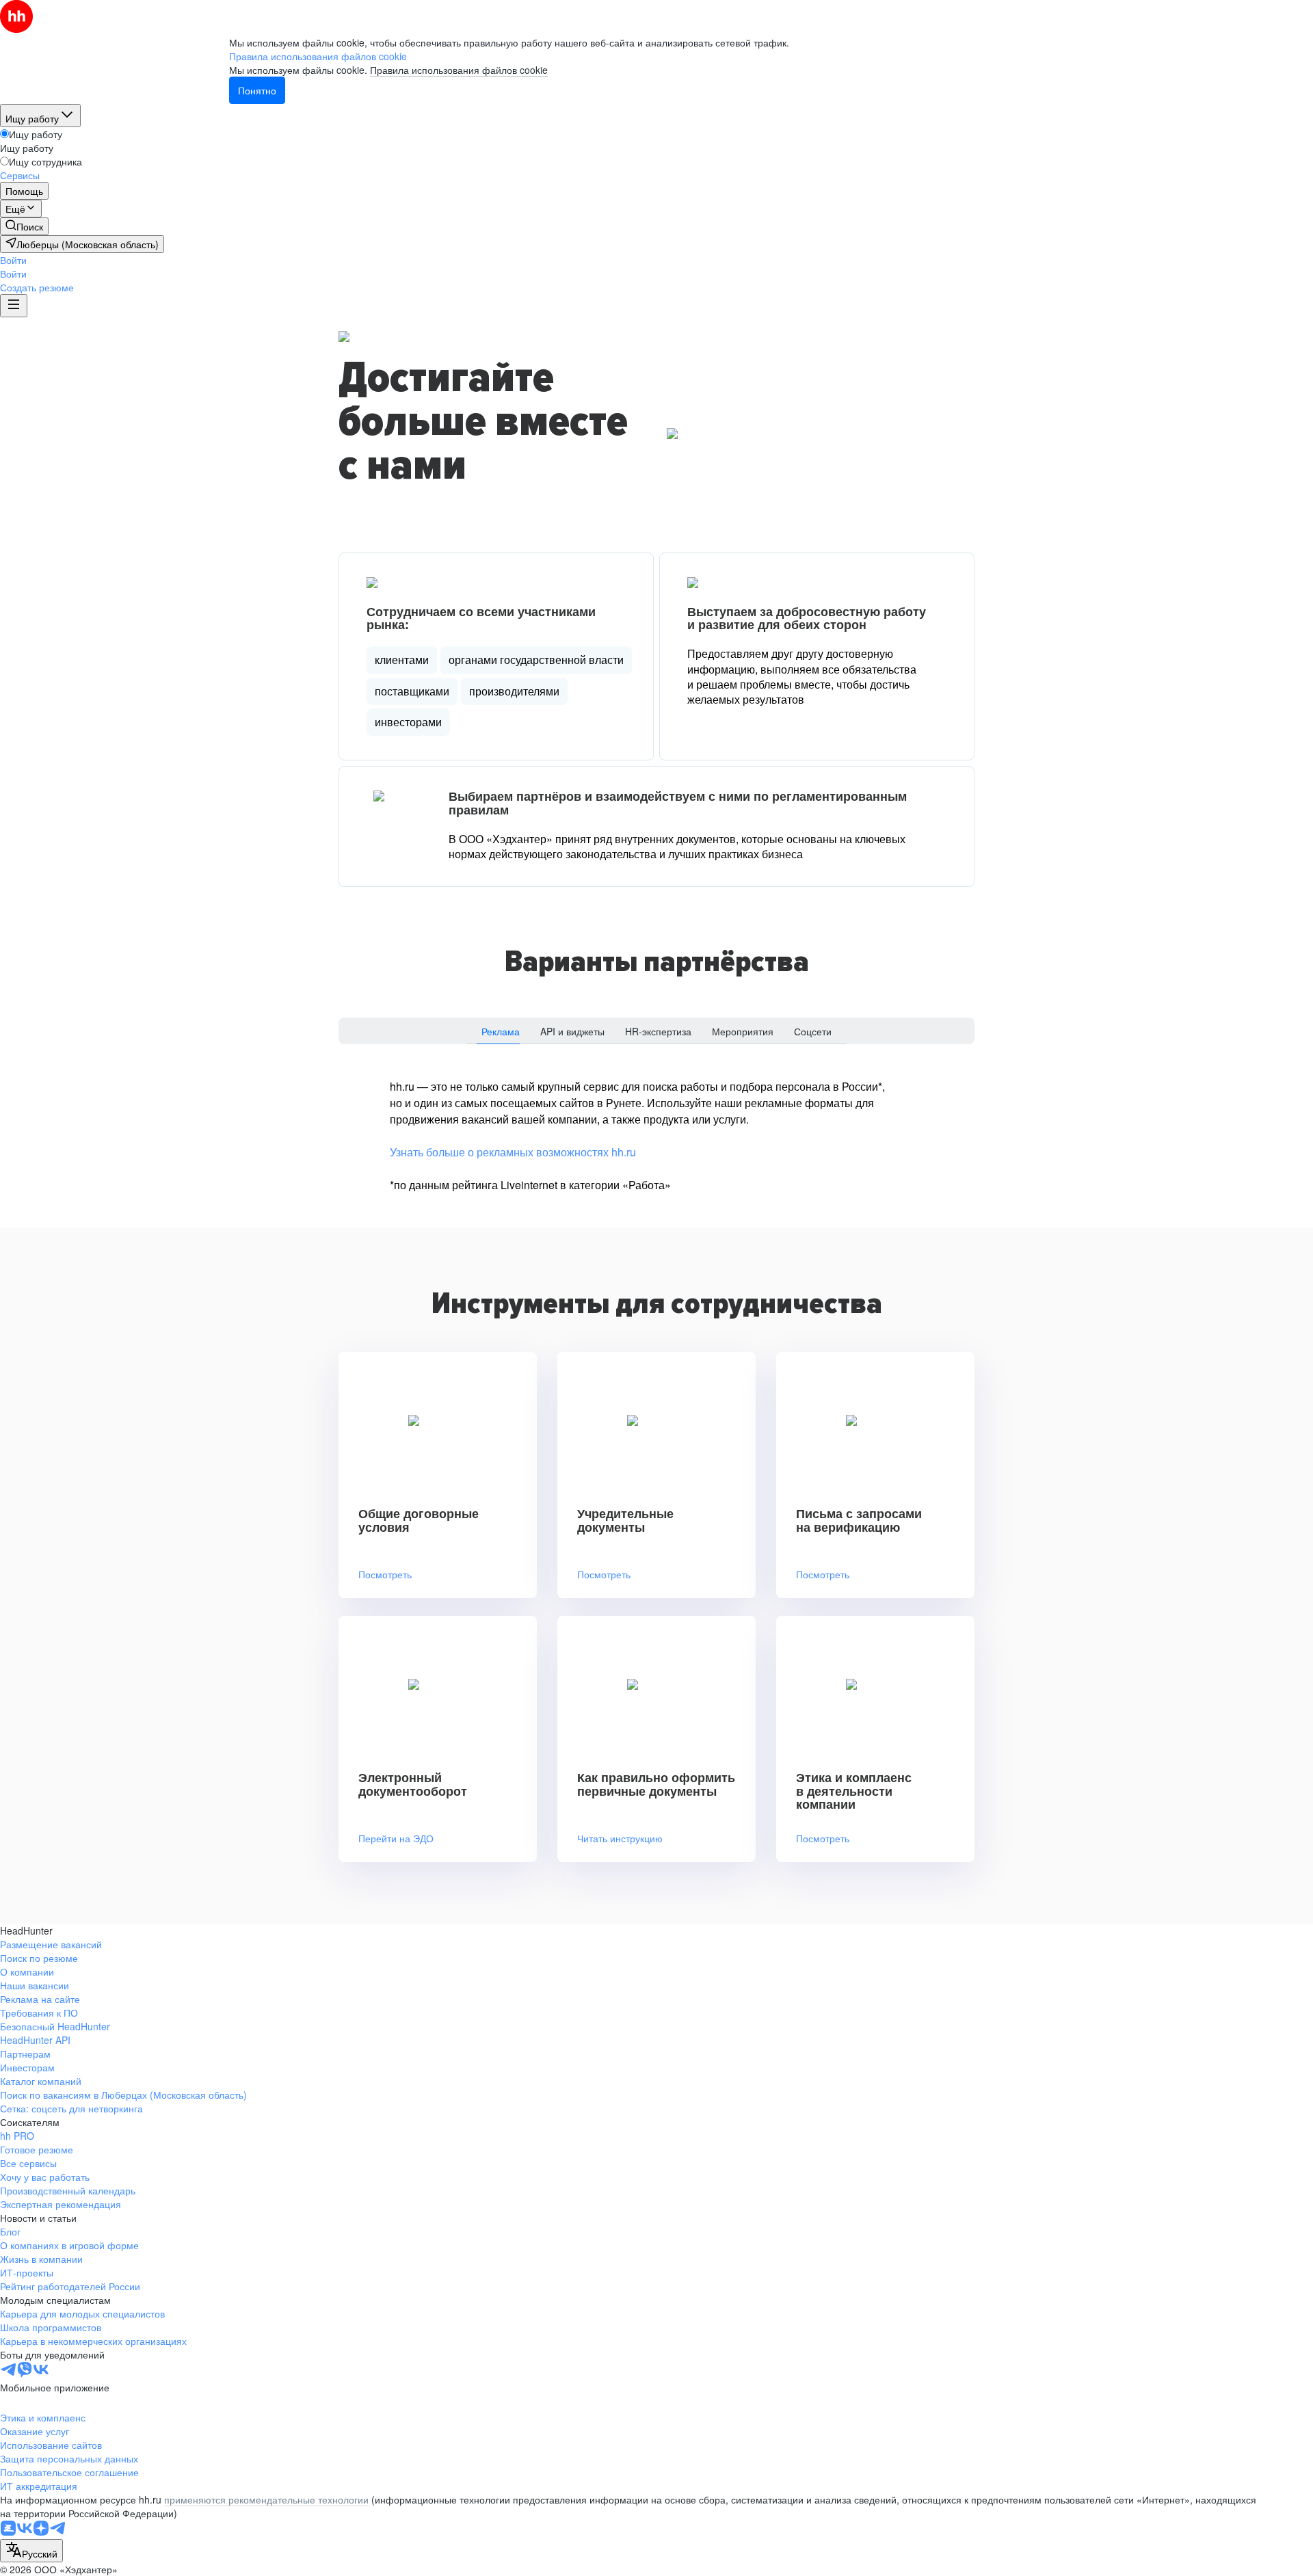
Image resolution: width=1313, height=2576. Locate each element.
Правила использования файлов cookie (459, 70)
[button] (13, 260)
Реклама (501, 1031)
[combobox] (31, 2551)
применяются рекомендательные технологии (266, 2499)
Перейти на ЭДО (396, 1838)
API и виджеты (572, 1031)
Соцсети (813, 1031)
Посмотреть (385, 1575)
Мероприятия (743, 1031)
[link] (24, 226)
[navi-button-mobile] (14, 306)
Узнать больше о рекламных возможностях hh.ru (513, 1152)
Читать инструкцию (620, 1838)
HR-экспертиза (658, 1031)
